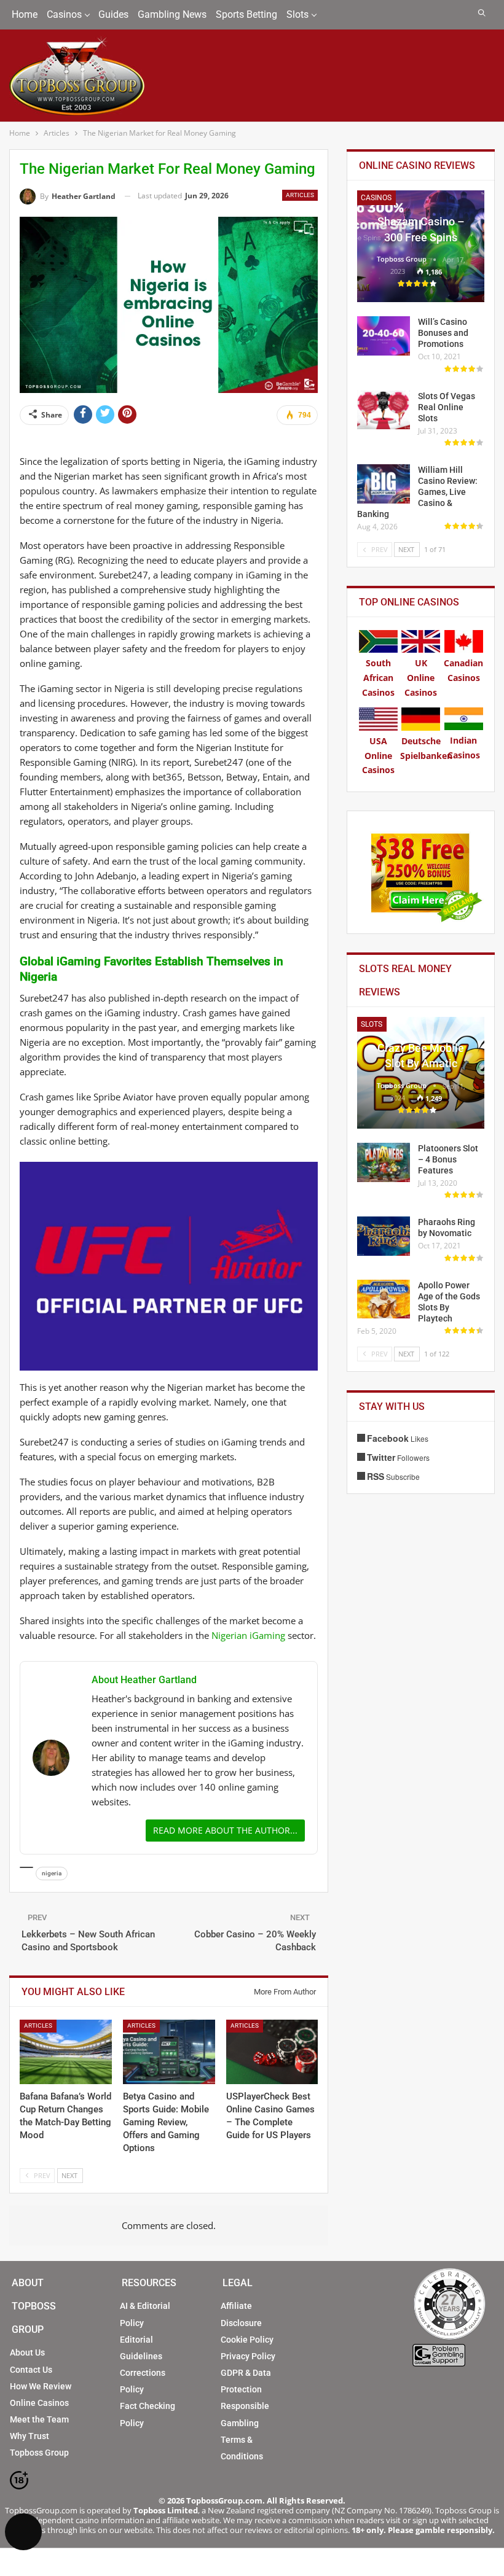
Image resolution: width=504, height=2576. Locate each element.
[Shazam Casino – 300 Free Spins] (421, 246)
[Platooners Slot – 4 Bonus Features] (384, 1162)
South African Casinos (378, 678)
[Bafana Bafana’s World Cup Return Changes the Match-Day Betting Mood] (66, 2052)
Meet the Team (39, 2419)
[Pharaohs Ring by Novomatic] (384, 1236)
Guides (113, 14)
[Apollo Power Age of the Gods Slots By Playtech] (384, 1299)
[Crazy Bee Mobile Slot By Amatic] (421, 1073)
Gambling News (172, 14)
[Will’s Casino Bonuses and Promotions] (384, 336)
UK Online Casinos (421, 678)
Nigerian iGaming (248, 1635)
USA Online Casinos (378, 756)
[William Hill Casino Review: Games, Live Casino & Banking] (384, 484)
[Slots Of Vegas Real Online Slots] (384, 410)
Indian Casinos (464, 748)
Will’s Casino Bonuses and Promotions (443, 333)
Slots (297, 14)
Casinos (64, 14)
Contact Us (31, 2370)
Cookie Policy (247, 2340)
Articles (300, 195)
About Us (27, 2352)
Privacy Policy (248, 2356)
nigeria (52, 1873)
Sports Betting (246, 14)
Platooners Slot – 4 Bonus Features (448, 1159)
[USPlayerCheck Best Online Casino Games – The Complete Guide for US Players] (272, 2052)
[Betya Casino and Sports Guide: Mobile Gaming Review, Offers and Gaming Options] (169, 2052)
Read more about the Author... (225, 1830)
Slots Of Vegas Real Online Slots (447, 407)
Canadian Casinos (463, 670)
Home (25, 14)
